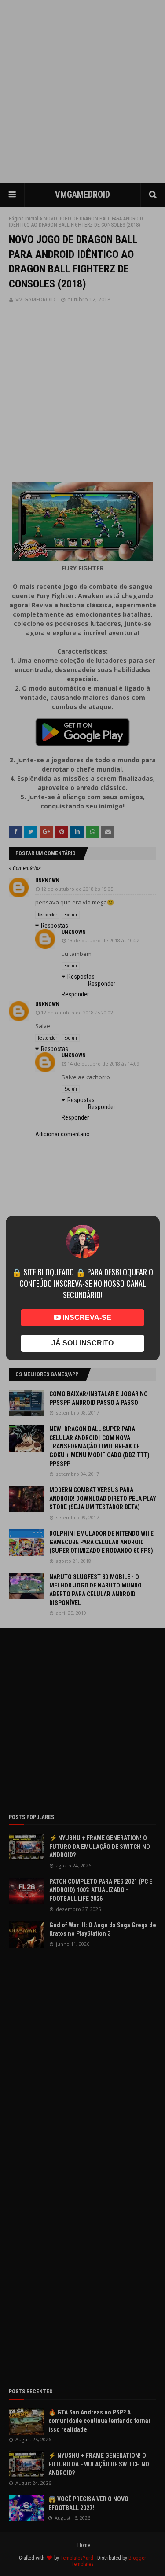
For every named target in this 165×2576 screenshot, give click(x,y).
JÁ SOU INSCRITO (82, 1343)
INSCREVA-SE (86, 1317)
